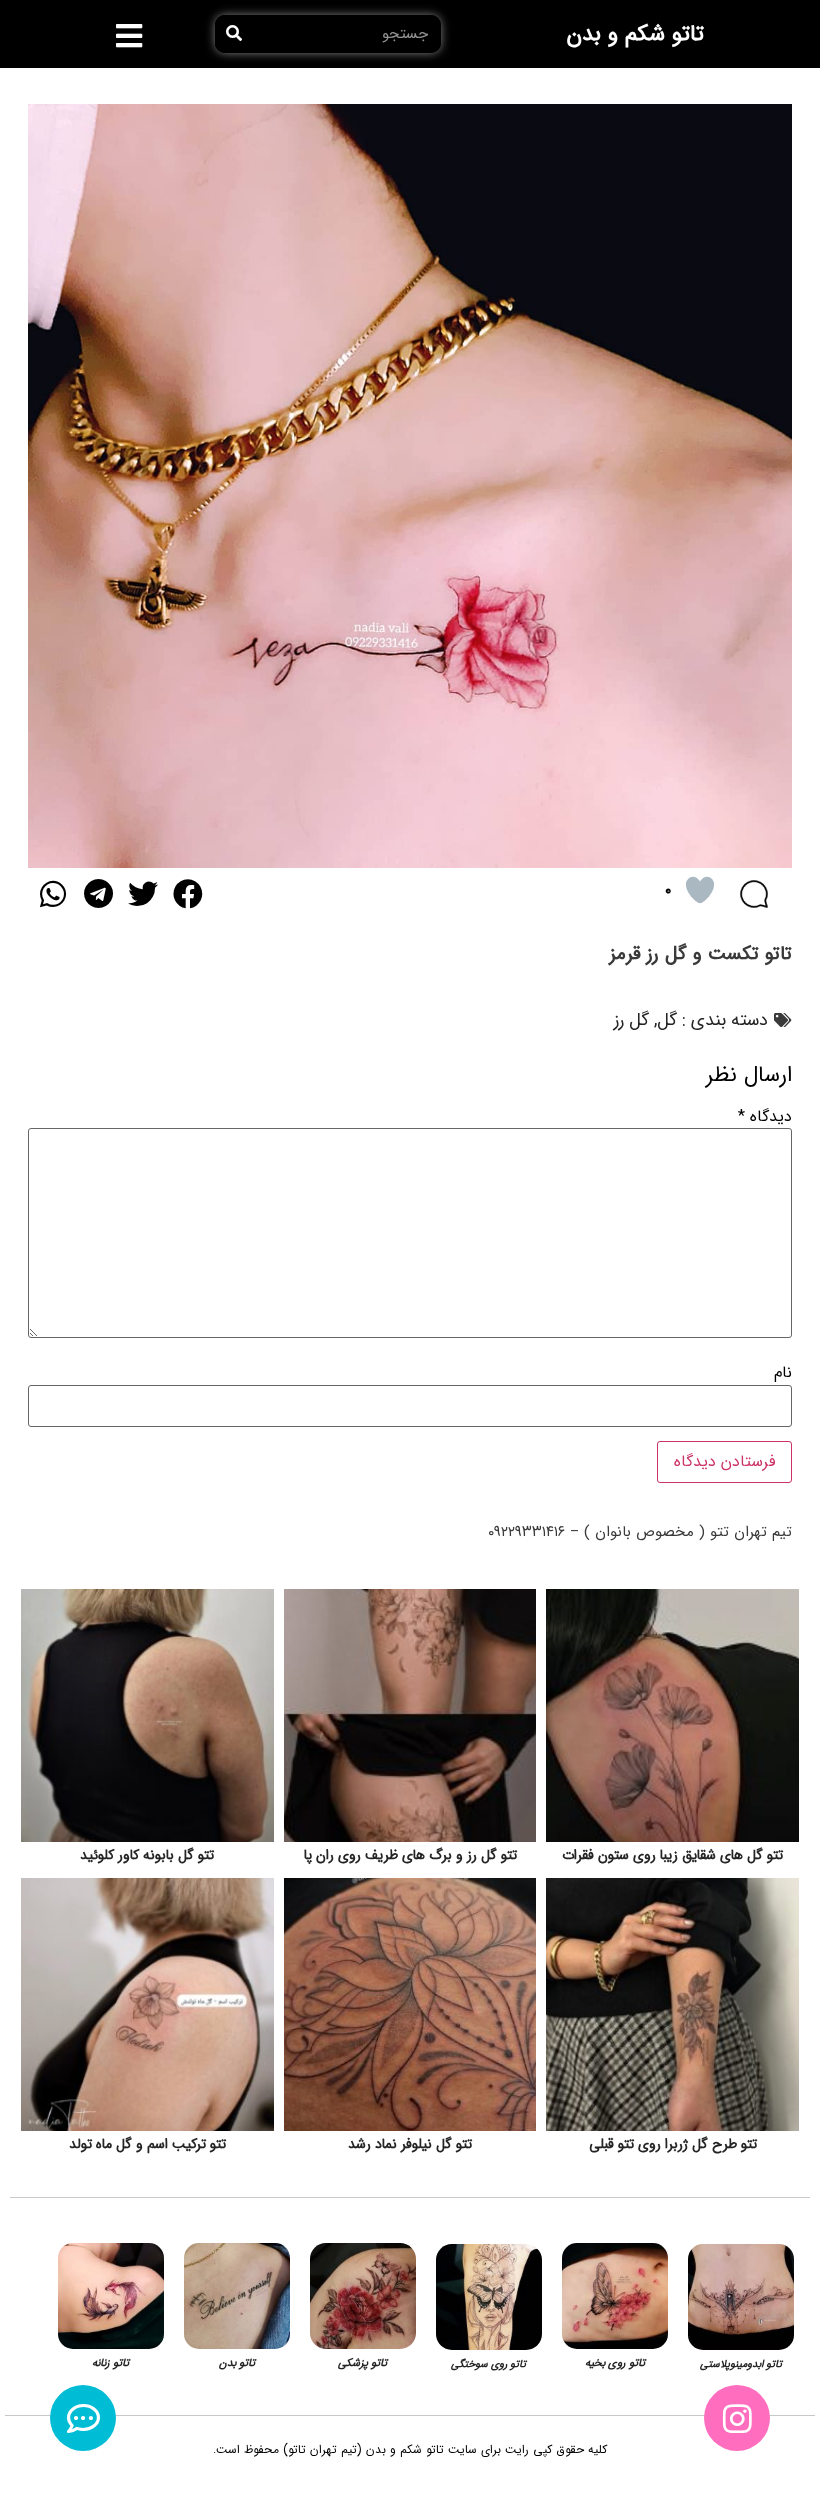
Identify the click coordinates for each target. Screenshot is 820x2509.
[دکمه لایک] (700, 890)
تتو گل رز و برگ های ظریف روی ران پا (410, 1855)
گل (667, 1020)
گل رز (631, 1020)
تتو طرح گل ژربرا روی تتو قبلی (673, 2144)
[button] (129, 36)
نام (783, 1373)
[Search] (234, 34)
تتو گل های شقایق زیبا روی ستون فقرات (672, 1855)
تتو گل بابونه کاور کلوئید (147, 1855)
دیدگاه (765, 1117)
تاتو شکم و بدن (635, 34)
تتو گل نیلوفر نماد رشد (410, 2144)
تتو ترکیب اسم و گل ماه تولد (147, 2144)
